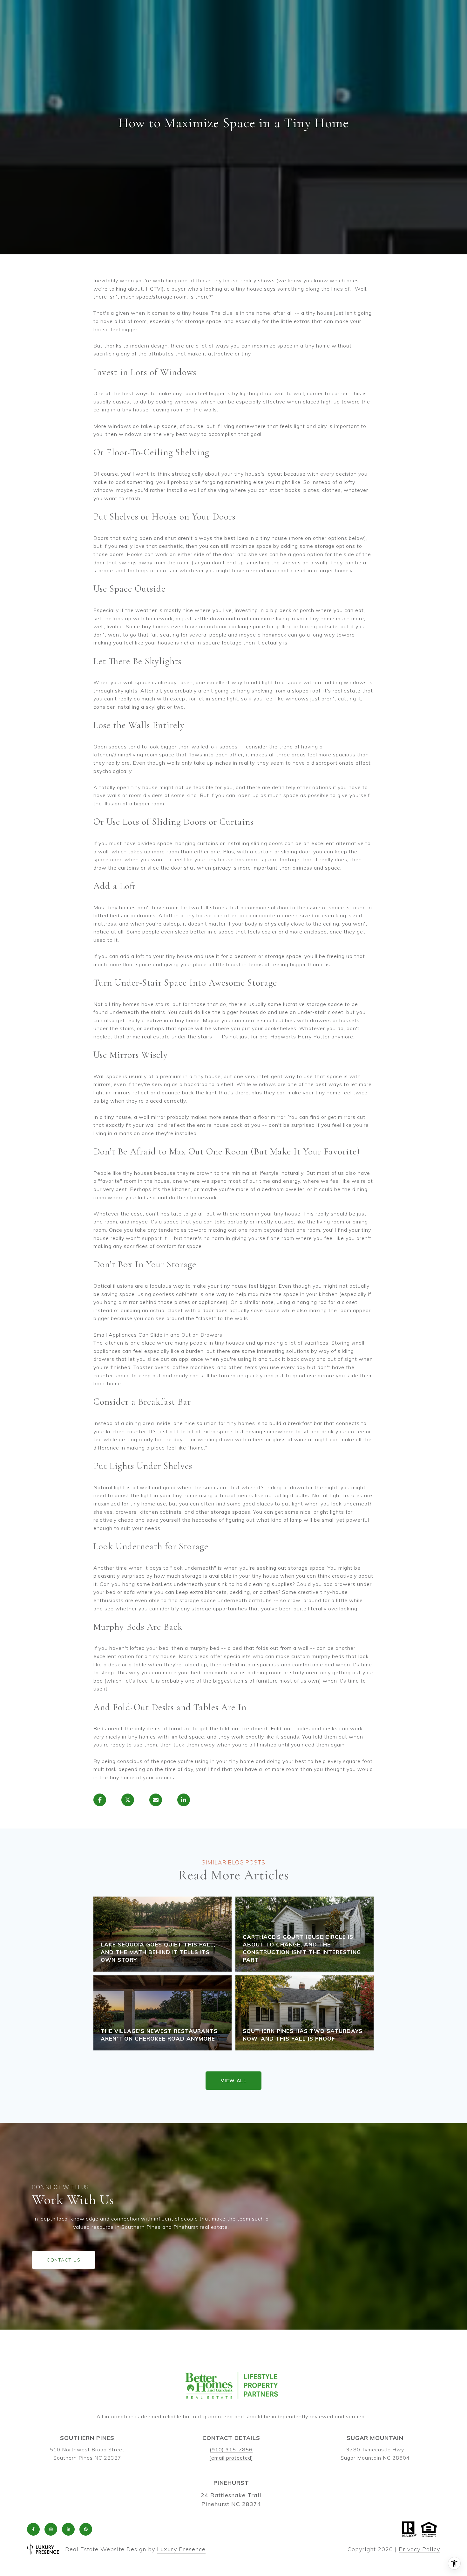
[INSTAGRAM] (51, 2529)
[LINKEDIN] (68, 2529)
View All (233, 2081)
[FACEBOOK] (33, 2529)
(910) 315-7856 (231, 2449)
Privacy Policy (419, 2549)
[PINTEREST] (86, 2529)
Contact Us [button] (64, 2260)
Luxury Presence (181, 2549)
